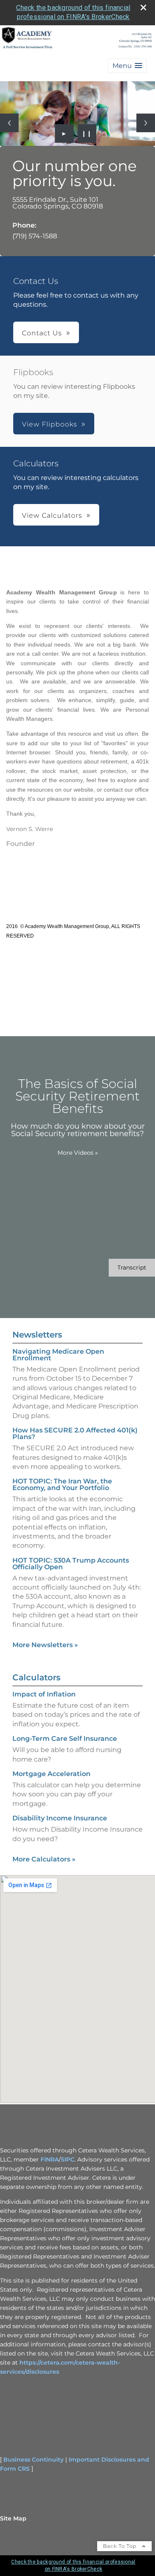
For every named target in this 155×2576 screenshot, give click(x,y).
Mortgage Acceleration (51, 1774)
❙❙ (87, 133)
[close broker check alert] (143, 7)
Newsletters (37, 1335)
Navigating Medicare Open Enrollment (58, 1355)
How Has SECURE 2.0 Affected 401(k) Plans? (75, 1433)
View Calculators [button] (52, 515)
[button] (127, 66)
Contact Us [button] (42, 333)
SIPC (68, 2159)
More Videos (78, 1153)
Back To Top (120, 2546)
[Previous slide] (9, 123)
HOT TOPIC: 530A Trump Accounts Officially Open (71, 1564)
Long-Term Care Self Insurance (65, 1739)
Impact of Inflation (44, 1694)
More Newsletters (45, 1645)
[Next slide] (146, 123)
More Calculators (44, 1859)
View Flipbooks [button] (50, 424)
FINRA (50, 2159)
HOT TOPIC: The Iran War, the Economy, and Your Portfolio (62, 1484)
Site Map (13, 2518)
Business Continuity (33, 2460)
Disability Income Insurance (60, 1818)
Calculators (36, 1677)
